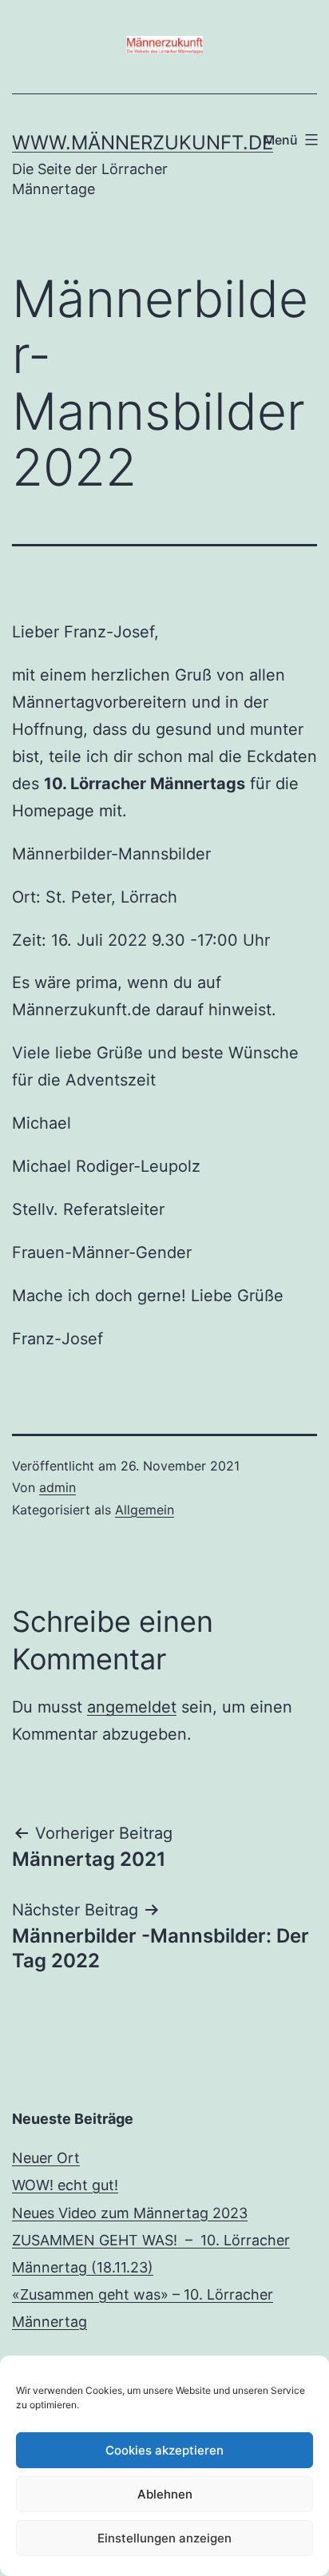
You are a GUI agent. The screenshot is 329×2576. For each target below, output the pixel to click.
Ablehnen (165, 2494)
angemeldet (132, 1707)
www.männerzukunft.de (143, 143)
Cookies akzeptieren (164, 2450)
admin (57, 1487)
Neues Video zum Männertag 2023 (130, 2213)
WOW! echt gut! (65, 2185)
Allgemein (145, 1510)
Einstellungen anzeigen (164, 2538)
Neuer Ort (46, 2158)
